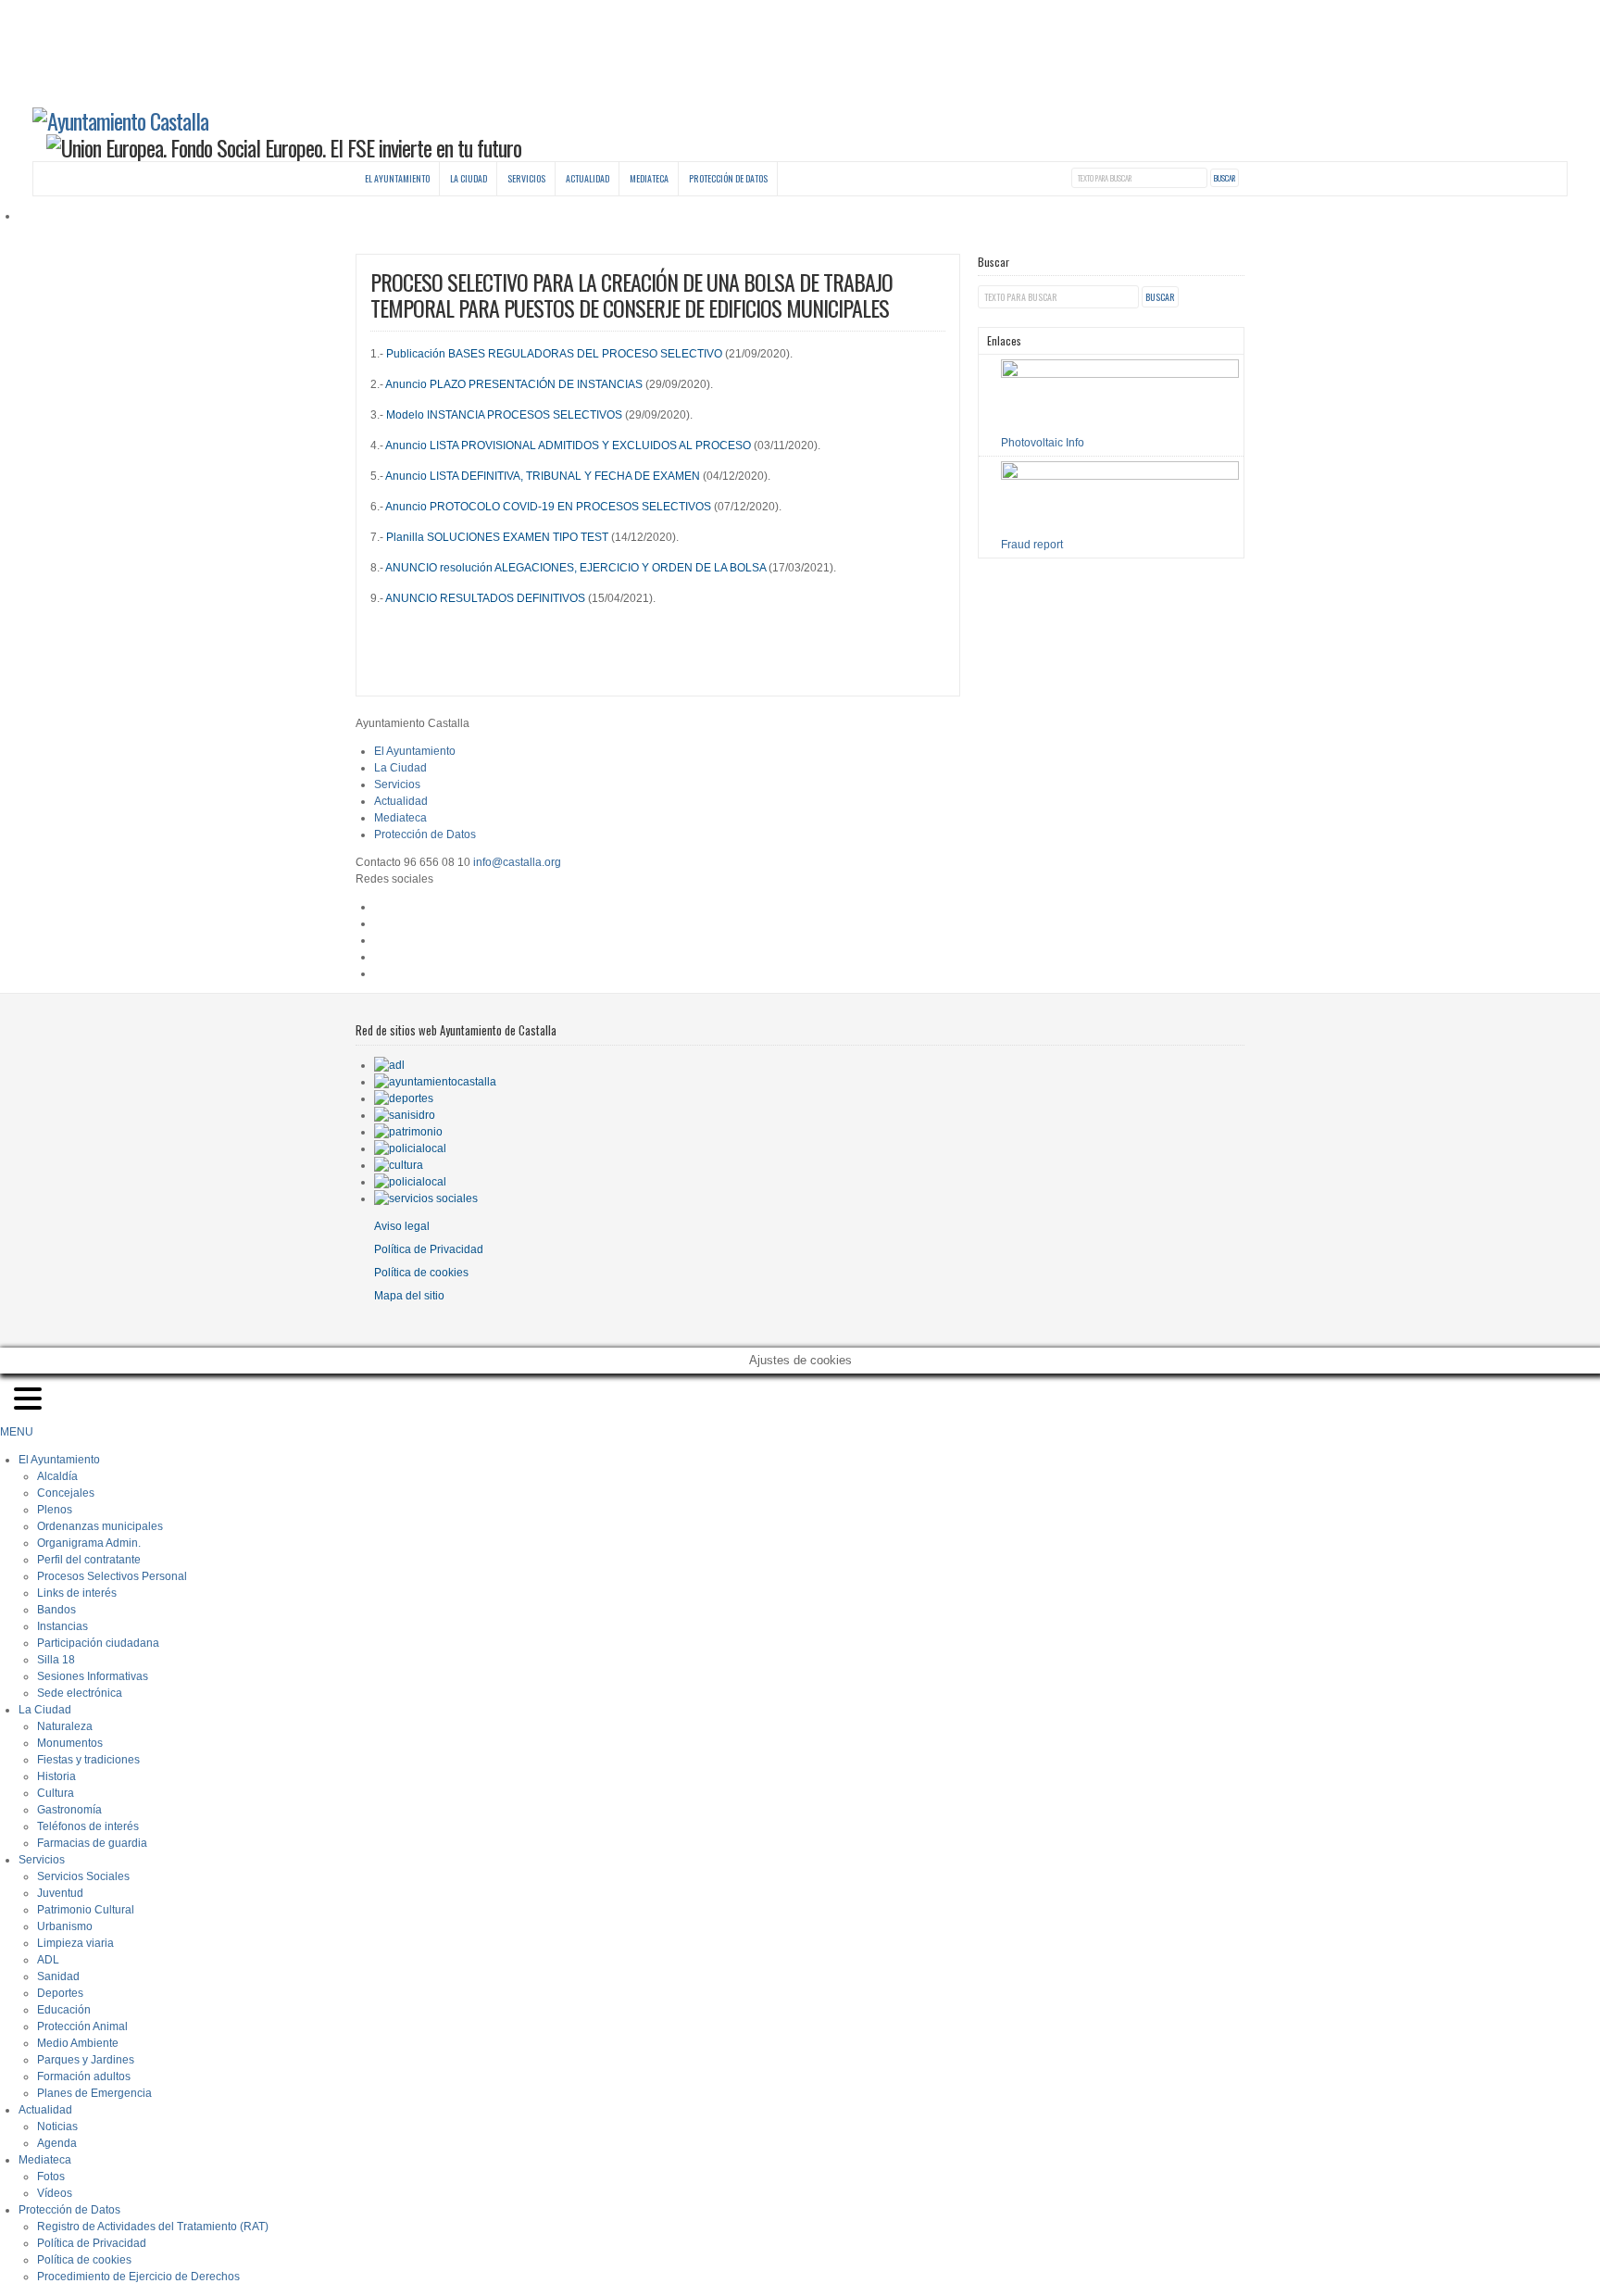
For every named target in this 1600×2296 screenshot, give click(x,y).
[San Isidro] (405, 1115)
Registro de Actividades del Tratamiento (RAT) (153, 2227)
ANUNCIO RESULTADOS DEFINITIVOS (485, 598)
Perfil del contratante (89, 1560)
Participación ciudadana (98, 1643)
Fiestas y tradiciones (88, 1760)
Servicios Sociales (83, 1876)
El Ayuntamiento (397, 178)
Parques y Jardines (86, 2060)
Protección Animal (82, 2026)
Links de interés (77, 1593)
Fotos (51, 2177)
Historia (56, 1776)
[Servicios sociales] (426, 1198)
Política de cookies (421, 1273)
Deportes (60, 1993)
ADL (48, 1960)
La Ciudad (469, 178)
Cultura (56, 1793)
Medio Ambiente (78, 2043)
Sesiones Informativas (93, 1676)
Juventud (60, 1893)
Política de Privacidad (429, 1249)
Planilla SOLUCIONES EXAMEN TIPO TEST (497, 537)
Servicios (526, 178)
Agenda (57, 2143)
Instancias (62, 1626)
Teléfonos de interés (88, 1826)
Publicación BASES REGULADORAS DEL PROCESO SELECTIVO (554, 354)
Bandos (56, 1610)
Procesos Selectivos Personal (112, 1576)
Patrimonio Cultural (86, 1910)
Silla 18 (56, 1660)
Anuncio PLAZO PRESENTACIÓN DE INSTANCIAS (514, 384)
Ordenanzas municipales (100, 1526)
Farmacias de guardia (92, 1843)
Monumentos (70, 1743)
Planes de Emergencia (94, 2093)
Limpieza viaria (75, 1943)
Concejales (66, 1493)
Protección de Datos (728, 178)
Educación (64, 2010)
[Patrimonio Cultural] (408, 1132)
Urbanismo (65, 1926)
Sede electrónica (80, 1693)
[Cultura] (399, 1165)
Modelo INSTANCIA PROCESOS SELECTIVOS (503, 415)
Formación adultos (84, 2076)
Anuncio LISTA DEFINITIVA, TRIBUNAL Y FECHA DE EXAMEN (543, 476)
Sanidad (58, 1976)
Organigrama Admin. (89, 1543)
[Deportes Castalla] (404, 1098)
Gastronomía (69, 1810)
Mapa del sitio (409, 1296)
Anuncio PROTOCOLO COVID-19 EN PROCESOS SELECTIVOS (548, 507)
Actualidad (587, 178)
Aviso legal (402, 1226)
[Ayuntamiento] (435, 1082)
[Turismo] (410, 1182)
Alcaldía (57, 1476)
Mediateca (649, 178)
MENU (17, 1432)
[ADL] (389, 1065)
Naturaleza (65, 1726)
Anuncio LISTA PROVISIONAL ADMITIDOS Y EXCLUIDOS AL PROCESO (568, 445)
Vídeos (55, 2193)
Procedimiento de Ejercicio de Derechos (138, 2277)
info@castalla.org (517, 862)
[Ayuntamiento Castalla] (120, 120)
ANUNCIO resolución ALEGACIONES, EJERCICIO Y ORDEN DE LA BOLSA (575, 568)
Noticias (57, 2127)
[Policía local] (410, 1148)
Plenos (55, 1510)
